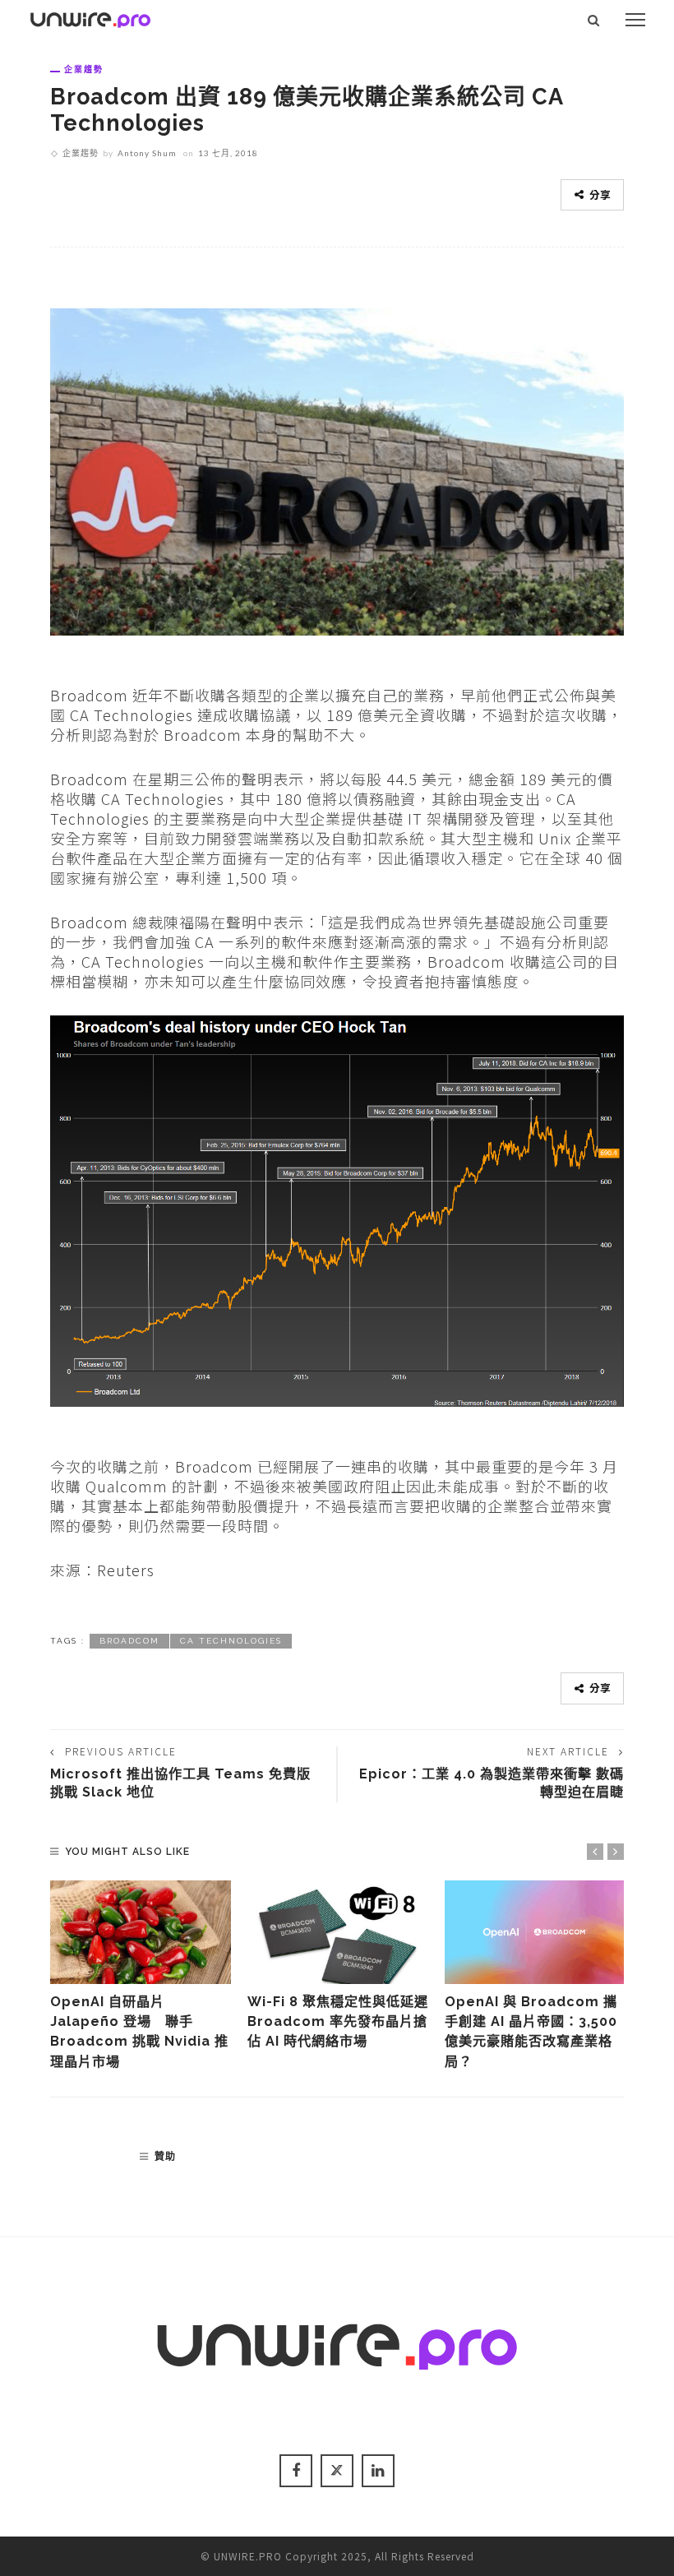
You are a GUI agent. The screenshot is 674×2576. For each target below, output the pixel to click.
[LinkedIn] (378, 2471)
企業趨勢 (84, 69)
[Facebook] (296, 2471)
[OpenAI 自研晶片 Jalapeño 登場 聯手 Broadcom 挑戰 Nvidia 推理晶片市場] (141, 1932)
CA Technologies (231, 1641)
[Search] (594, 20)
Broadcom (129, 1641)
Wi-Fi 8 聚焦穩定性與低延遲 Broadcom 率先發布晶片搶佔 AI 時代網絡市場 (345, 2022)
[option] (141, 1976)
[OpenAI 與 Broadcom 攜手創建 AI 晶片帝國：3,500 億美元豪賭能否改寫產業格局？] (535, 1932)
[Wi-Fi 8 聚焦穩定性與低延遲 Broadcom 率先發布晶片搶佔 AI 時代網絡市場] (338, 1932)
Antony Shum (147, 153)
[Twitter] (337, 2471)
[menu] (635, 20)
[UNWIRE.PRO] (90, 17)
